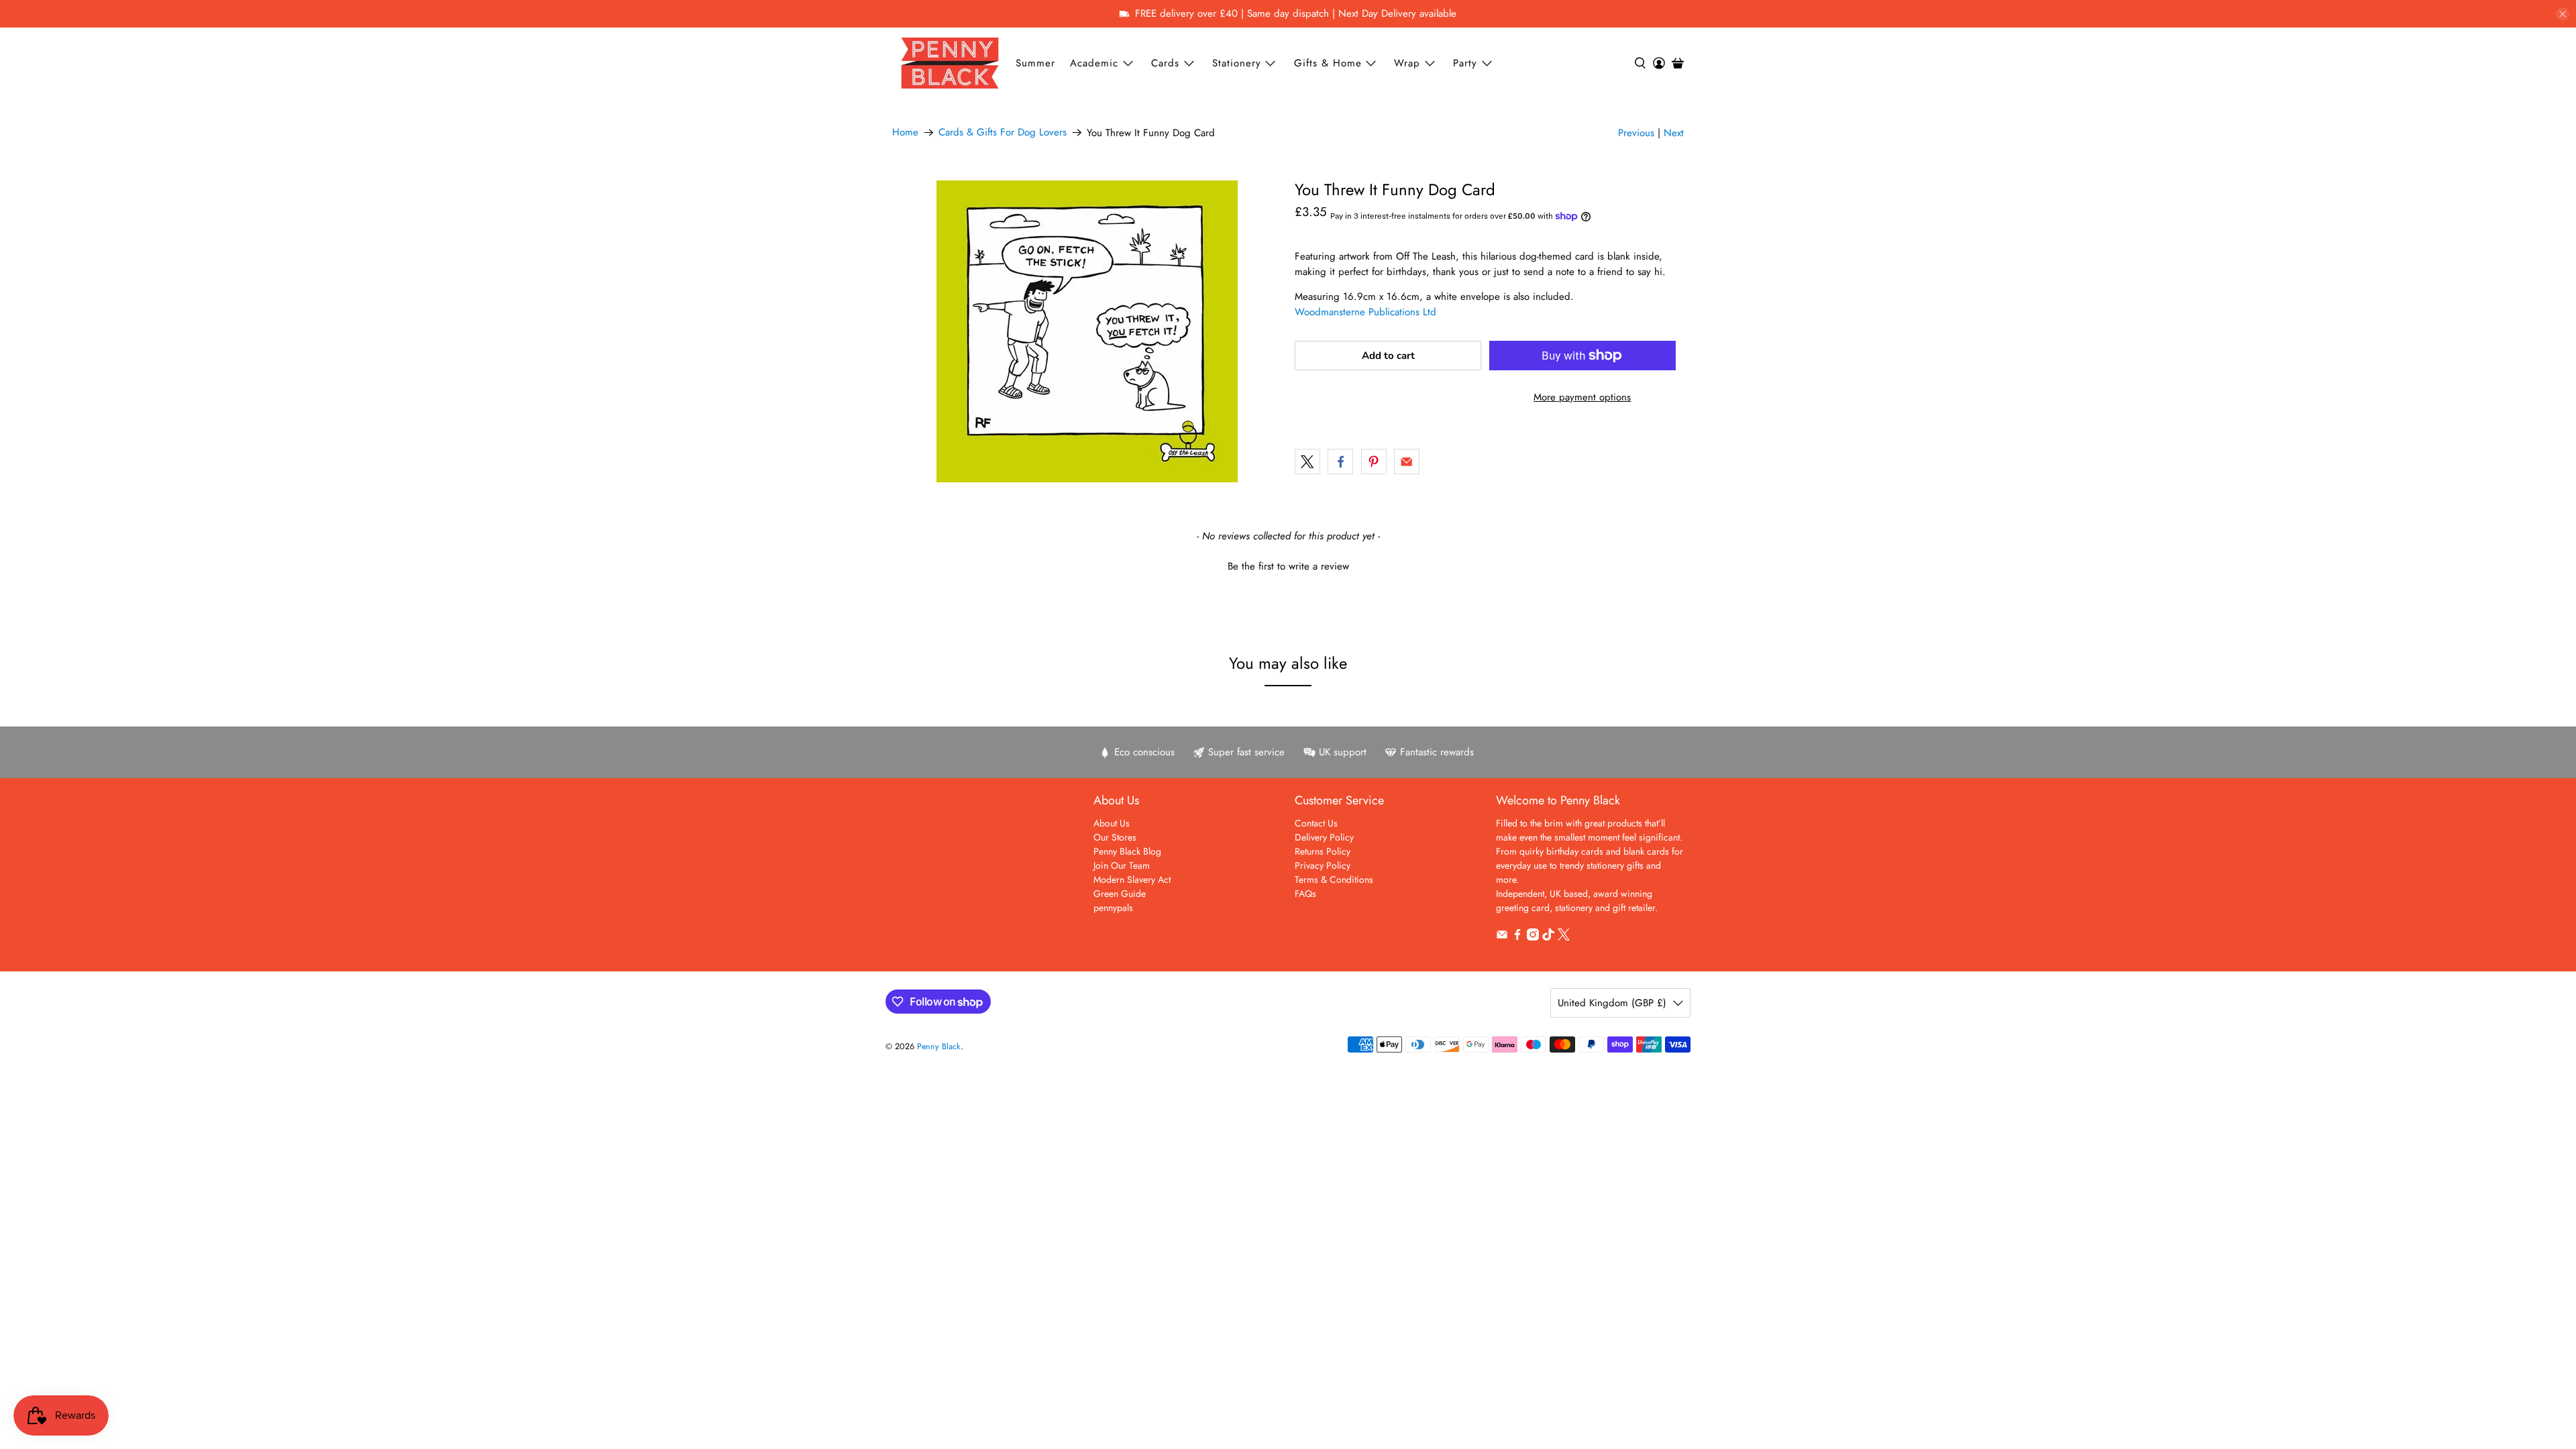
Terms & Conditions (1334, 879)
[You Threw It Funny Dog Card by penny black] (1087, 331)
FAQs (1305, 894)
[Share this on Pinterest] (1374, 462)
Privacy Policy (1323, 865)
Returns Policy (1323, 851)
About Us (1112, 823)
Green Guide (1120, 894)
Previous (1636, 133)
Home (905, 132)
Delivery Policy (1324, 837)
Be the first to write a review (1288, 567)
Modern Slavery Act (1132, 879)
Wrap (1407, 63)
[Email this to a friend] (1407, 462)
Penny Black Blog (1127, 851)
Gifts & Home (1328, 63)
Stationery (1237, 63)
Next (1674, 133)
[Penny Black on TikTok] (1548, 937)
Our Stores (1115, 837)
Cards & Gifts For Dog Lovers (1003, 132)
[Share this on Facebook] (1340, 462)
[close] (2563, 14)
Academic (1094, 63)
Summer (1035, 63)
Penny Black (939, 1046)
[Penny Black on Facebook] (1517, 937)
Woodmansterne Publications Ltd (1365, 312)
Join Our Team (1122, 865)
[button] (1288, 565)
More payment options (1582, 397)
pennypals (1113, 908)
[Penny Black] (950, 63)
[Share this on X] (1307, 462)
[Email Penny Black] (1502, 937)
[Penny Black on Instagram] (1533, 937)
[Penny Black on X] (1564, 937)
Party (1465, 63)
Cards (1165, 63)
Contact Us (1316, 823)
